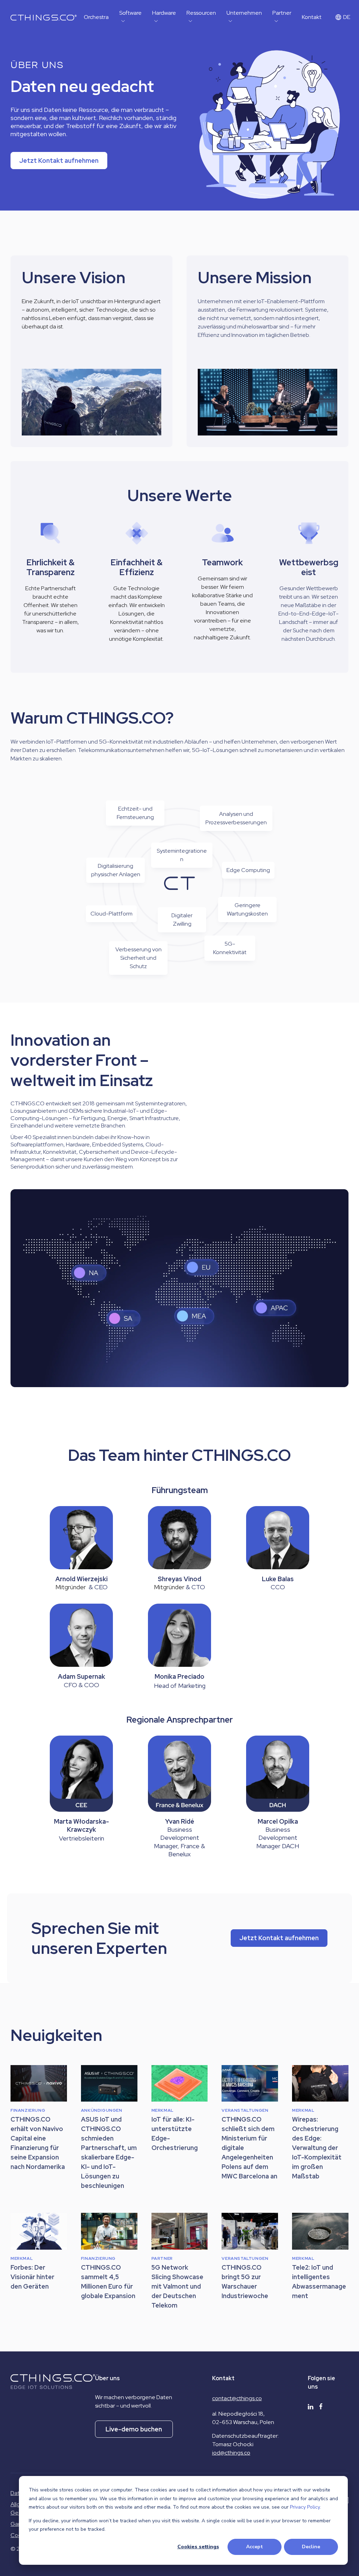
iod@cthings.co (231, 2453)
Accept (255, 2547)
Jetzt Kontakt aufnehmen (59, 161)
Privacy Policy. (305, 2507)
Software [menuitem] (130, 13)
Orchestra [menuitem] (96, 17)
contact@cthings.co (237, 2398)
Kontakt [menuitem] (312, 17)
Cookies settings (198, 2547)
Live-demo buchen (134, 2429)
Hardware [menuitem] (164, 13)
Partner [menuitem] (282, 13)
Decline (311, 2547)
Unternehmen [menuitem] (244, 13)
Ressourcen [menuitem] (201, 13)
